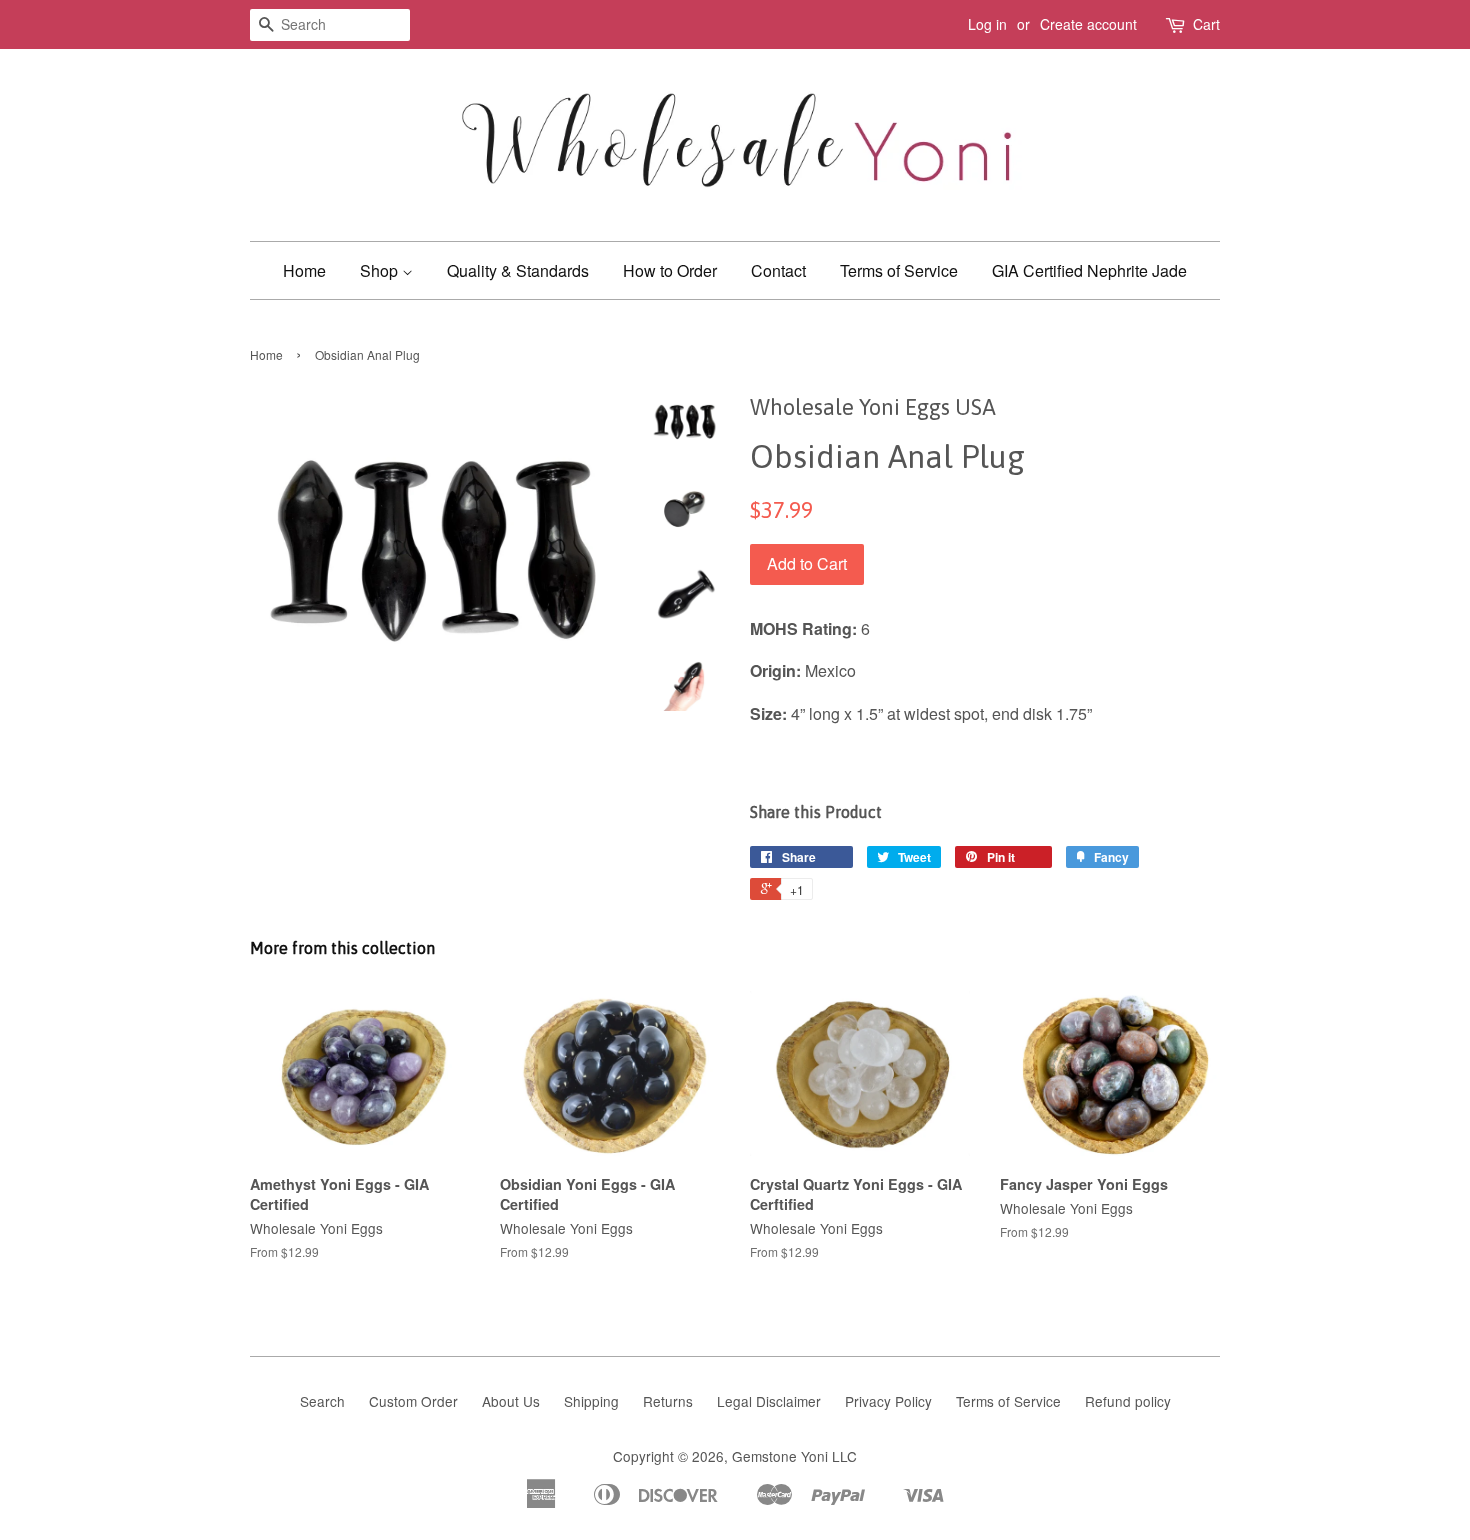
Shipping (591, 1401)
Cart (1206, 24)
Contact (778, 270)
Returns (668, 1401)
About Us (511, 1401)
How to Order (670, 270)
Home (304, 270)
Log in (987, 24)
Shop (381, 270)
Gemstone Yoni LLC (794, 1456)
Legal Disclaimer (769, 1401)
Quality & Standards (518, 270)
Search (322, 1401)
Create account (1088, 24)
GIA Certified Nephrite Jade (1089, 270)
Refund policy (1128, 1401)
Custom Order (413, 1401)
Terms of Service (899, 270)
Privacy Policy (888, 1401)
